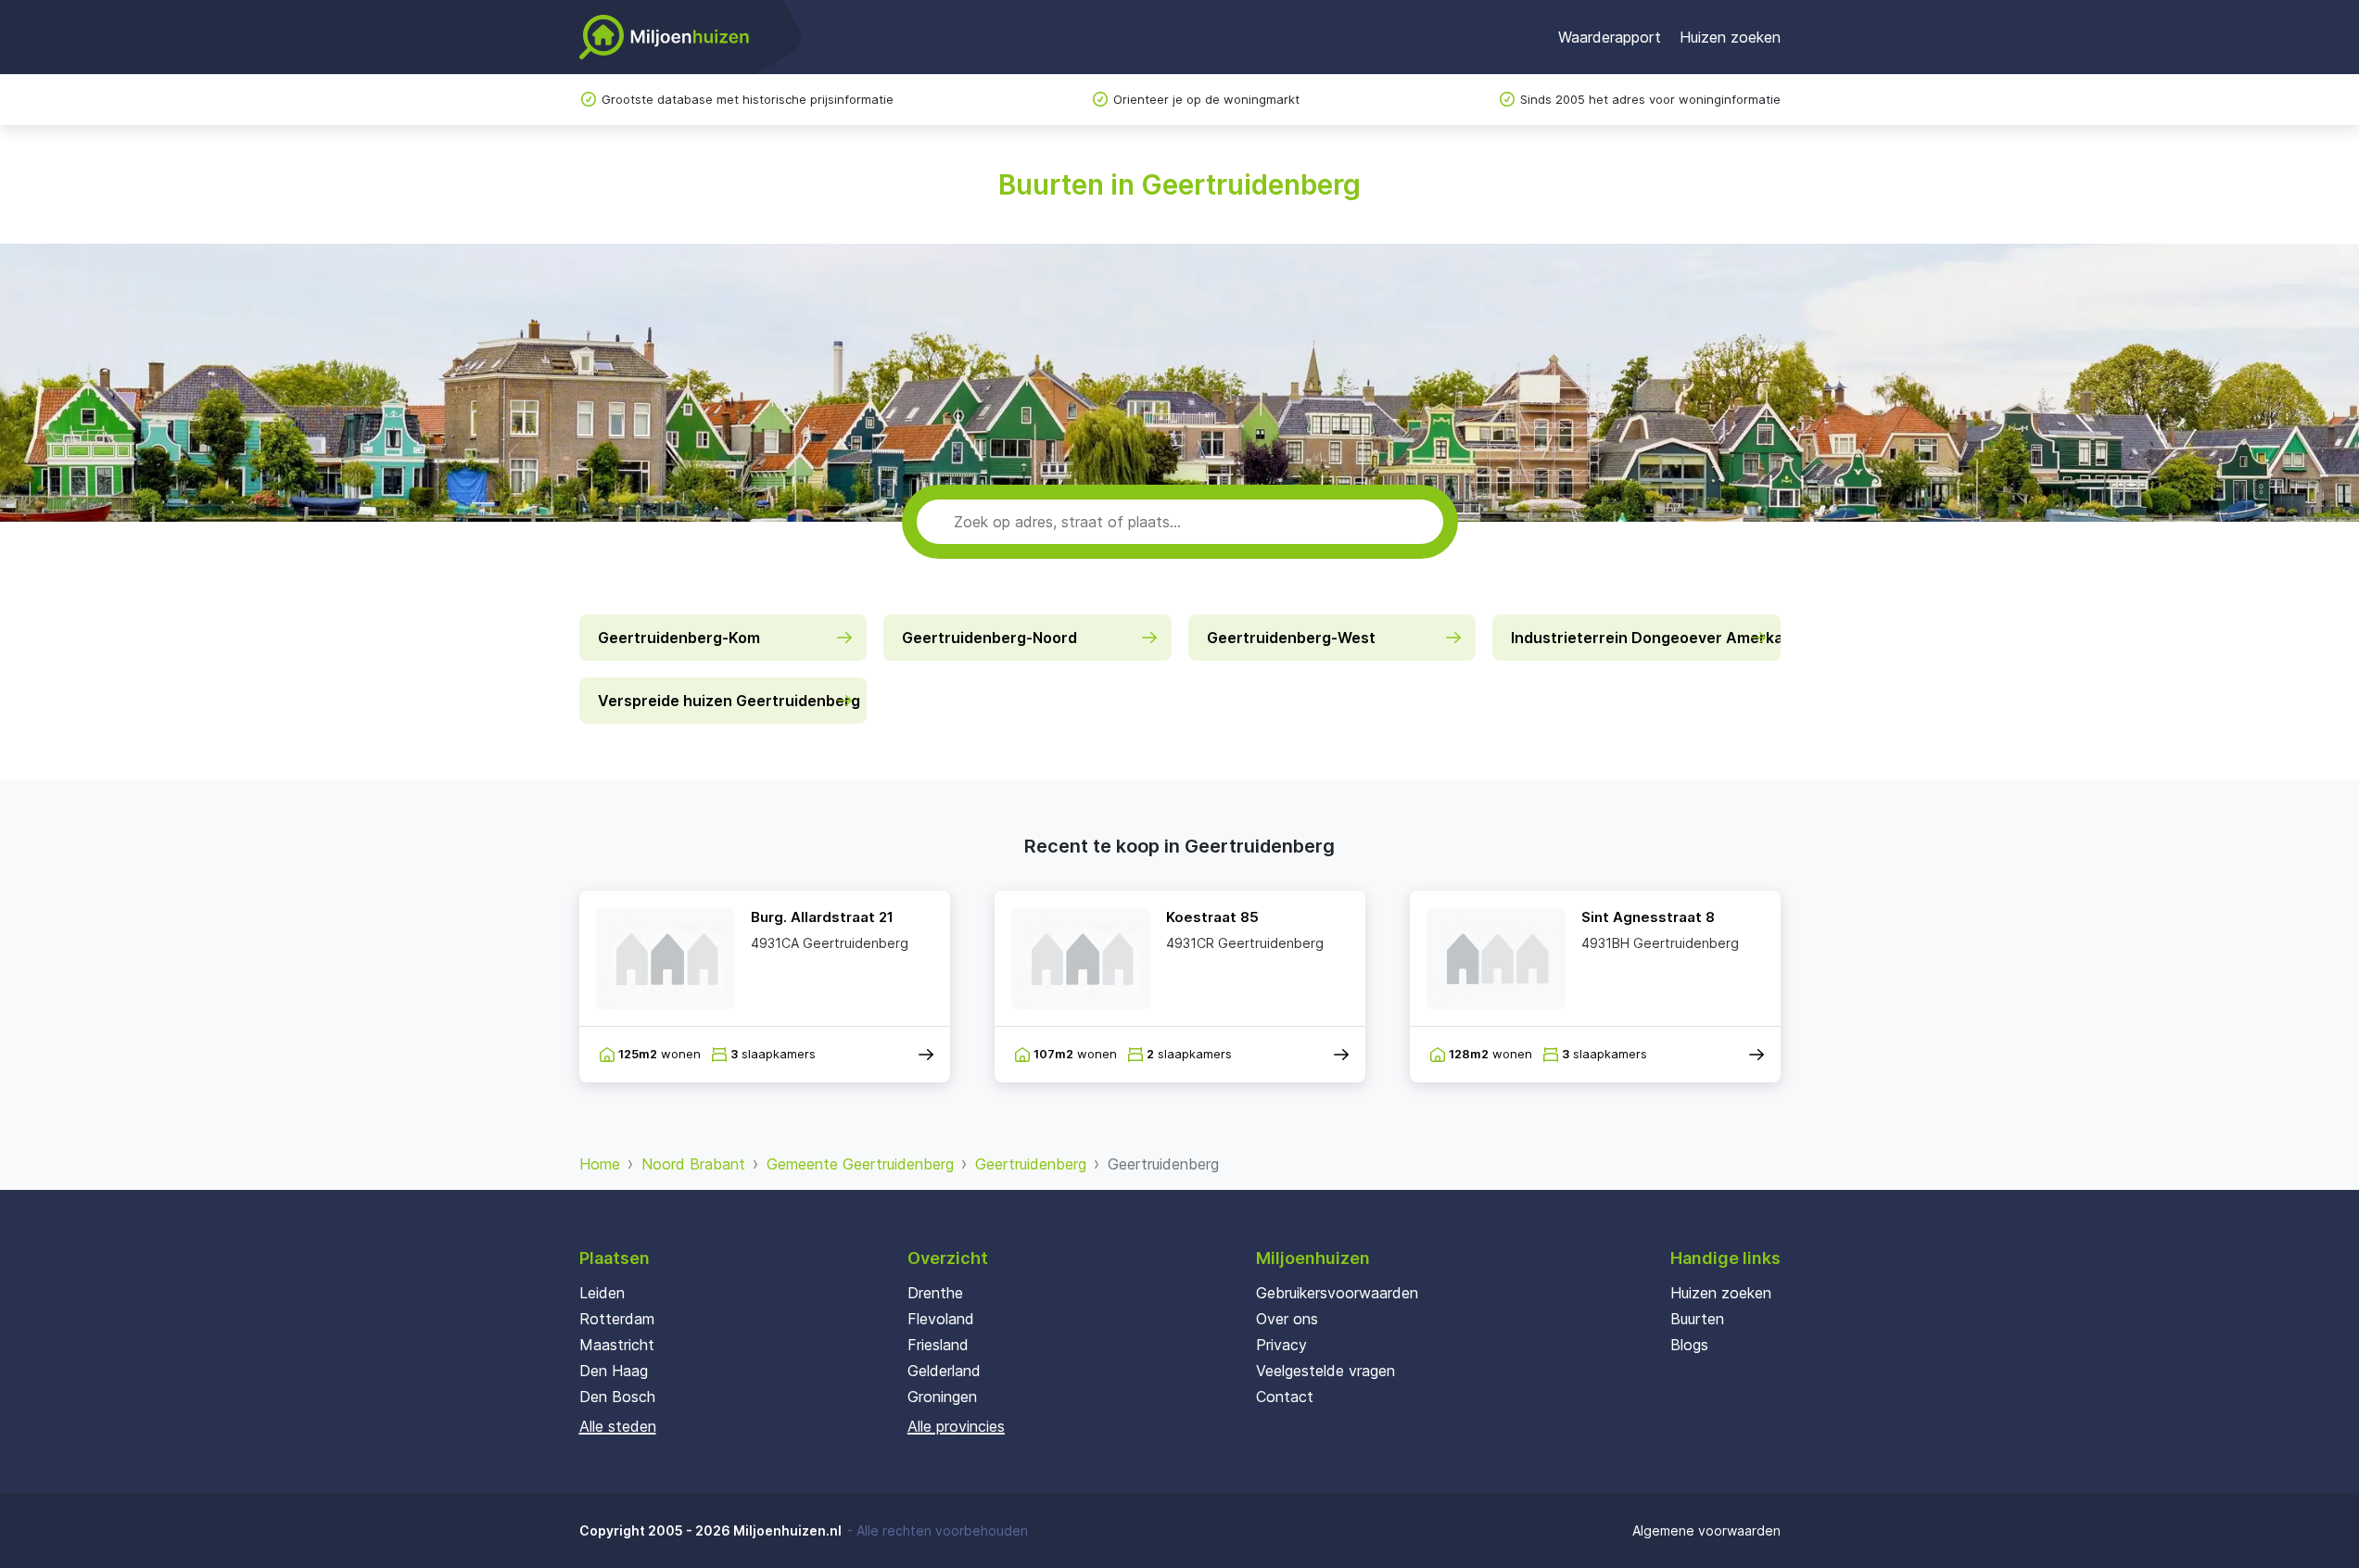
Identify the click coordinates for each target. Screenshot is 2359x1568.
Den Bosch (617, 1397)
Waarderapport (1610, 37)
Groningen (942, 1397)
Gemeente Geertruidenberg (860, 1164)
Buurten (1697, 1319)
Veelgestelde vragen (1325, 1371)
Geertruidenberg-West (1291, 638)
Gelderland (944, 1371)
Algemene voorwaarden (1706, 1530)
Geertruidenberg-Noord (989, 638)
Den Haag (614, 1371)
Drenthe (935, 1293)
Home (600, 1164)
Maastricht (617, 1345)
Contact (1285, 1397)
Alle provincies (956, 1426)
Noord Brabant (693, 1164)
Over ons (1287, 1319)
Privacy (1281, 1345)
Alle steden (618, 1426)
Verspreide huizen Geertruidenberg (729, 701)
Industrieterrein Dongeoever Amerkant (1646, 638)
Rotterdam (617, 1319)
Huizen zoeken (1730, 37)
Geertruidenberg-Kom (679, 638)
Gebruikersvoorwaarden (1337, 1293)
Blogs (1689, 1345)
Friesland (938, 1345)
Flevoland (941, 1319)
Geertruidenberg (1031, 1164)
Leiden (602, 1293)
